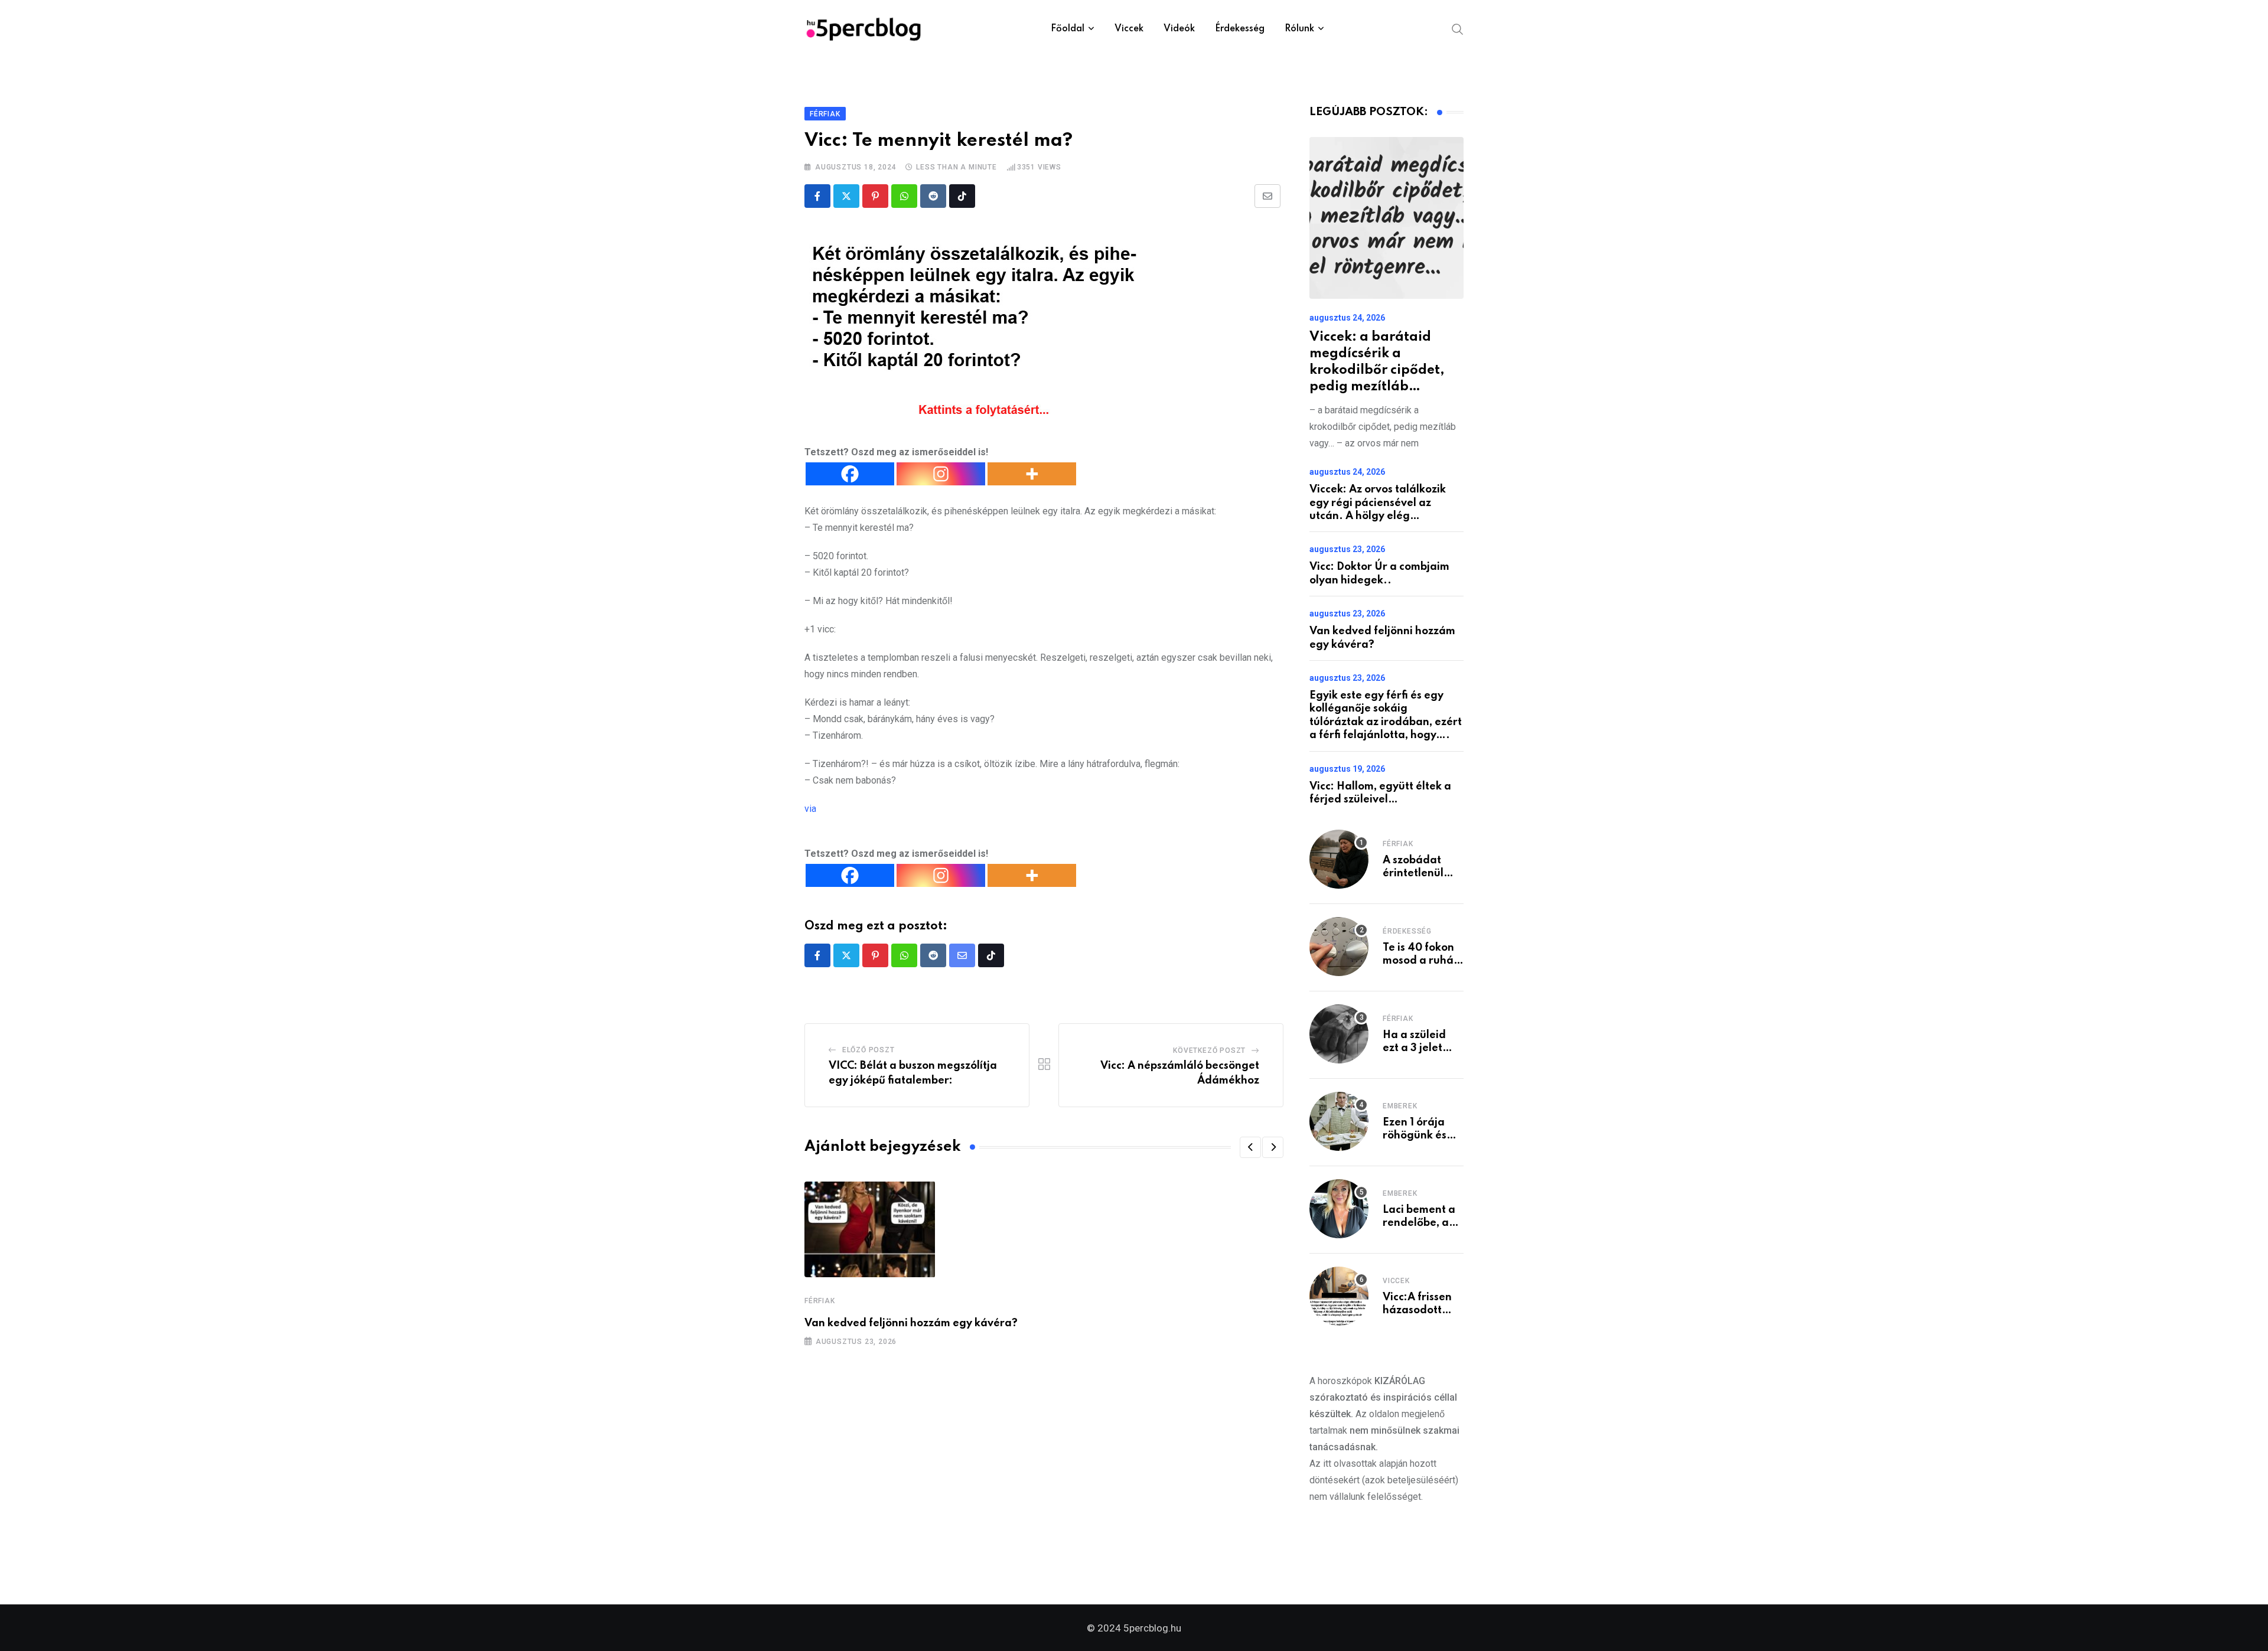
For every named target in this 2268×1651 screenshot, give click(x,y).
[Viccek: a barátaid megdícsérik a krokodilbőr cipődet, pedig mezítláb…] (1386, 218)
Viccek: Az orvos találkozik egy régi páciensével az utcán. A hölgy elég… (1378, 503)
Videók (1179, 29)
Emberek (1400, 1106)
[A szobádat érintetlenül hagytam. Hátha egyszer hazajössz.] (1339, 859)
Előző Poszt (869, 1050)
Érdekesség (1240, 29)
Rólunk (1299, 29)
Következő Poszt (1209, 1050)
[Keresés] (1458, 28)
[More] (1032, 474)
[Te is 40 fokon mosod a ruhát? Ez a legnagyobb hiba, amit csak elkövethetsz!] (1339, 947)
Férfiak (820, 1301)
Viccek (1129, 29)
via (810, 809)
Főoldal (1068, 29)
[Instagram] (941, 474)
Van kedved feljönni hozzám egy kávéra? (911, 1323)
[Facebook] (850, 474)
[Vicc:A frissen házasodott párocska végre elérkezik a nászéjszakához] (1339, 1296)
